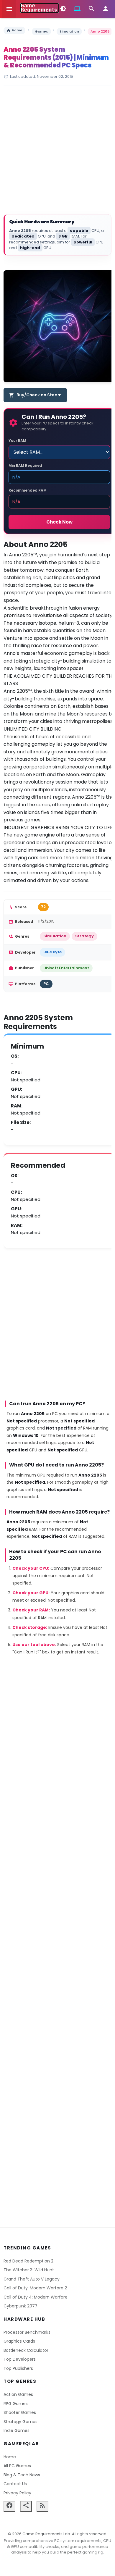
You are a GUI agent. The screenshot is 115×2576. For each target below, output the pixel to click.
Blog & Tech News (22, 2475)
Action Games (18, 2394)
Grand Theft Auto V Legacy (32, 2279)
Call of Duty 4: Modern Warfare (36, 2297)
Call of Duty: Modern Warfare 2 (35, 2288)
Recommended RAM (28, 490)
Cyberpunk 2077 (20, 2306)
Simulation (69, 31)
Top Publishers (18, 2368)
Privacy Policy (17, 2493)
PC (46, 984)
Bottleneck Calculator (26, 2350)
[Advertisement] (57, 151)
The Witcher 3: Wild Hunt (29, 2270)
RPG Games (16, 2404)
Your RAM (17, 441)
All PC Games (17, 2466)
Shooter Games (20, 2412)
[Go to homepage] (40, 8)
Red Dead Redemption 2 (28, 2261)
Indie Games (17, 2430)
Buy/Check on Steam (35, 395)
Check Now (59, 522)
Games (41, 31)
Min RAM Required (25, 465)
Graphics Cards (19, 2341)
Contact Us (15, 2484)
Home (14, 30)
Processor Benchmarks (27, 2332)
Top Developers (20, 2359)
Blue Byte (52, 952)
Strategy (84, 936)
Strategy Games (20, 2422)
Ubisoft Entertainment (66, 968)
